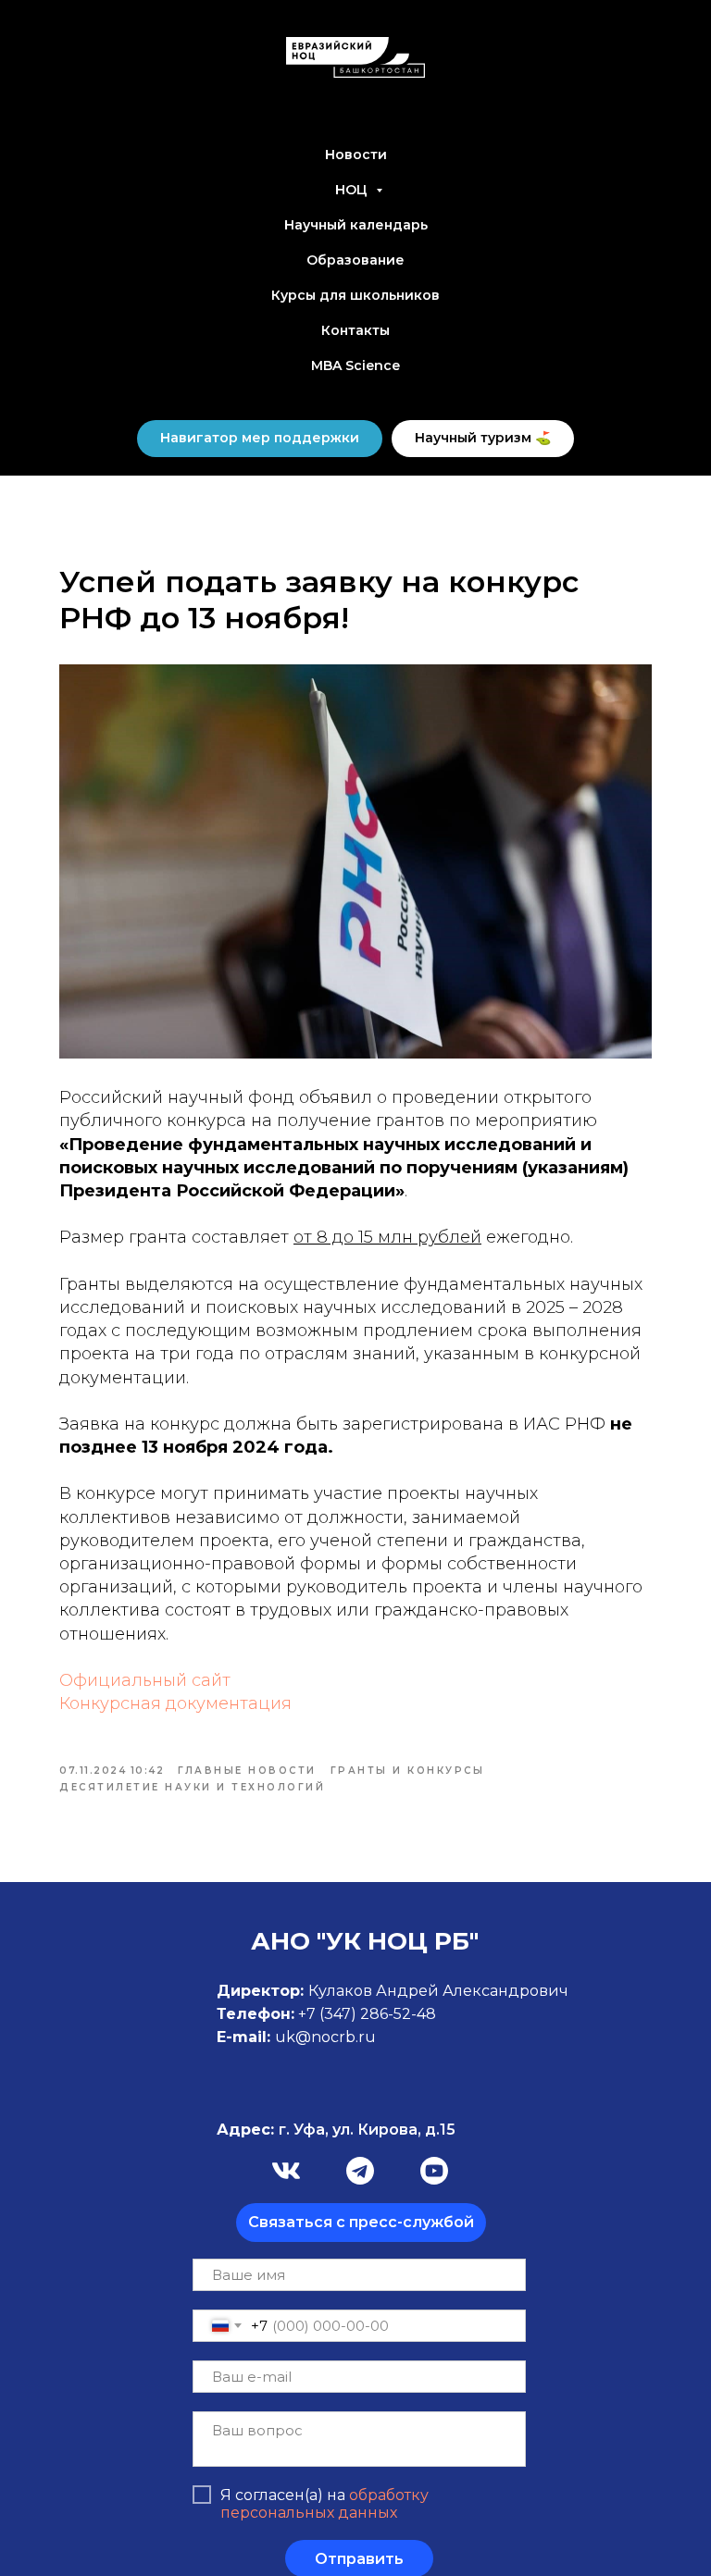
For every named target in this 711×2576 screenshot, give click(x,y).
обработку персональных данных (324, 2504)
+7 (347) (329, 2014)
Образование (355, 260)
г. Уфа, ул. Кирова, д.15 (336, 2130)
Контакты (355, 330)
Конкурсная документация (175, 1703)
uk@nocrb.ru (325, 2037)
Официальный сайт (145, 1680)
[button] (361, 2223)
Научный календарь (356, 225)
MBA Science (355, 365)
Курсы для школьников (355, 295)
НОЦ (353, 190)
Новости (356, 155)
